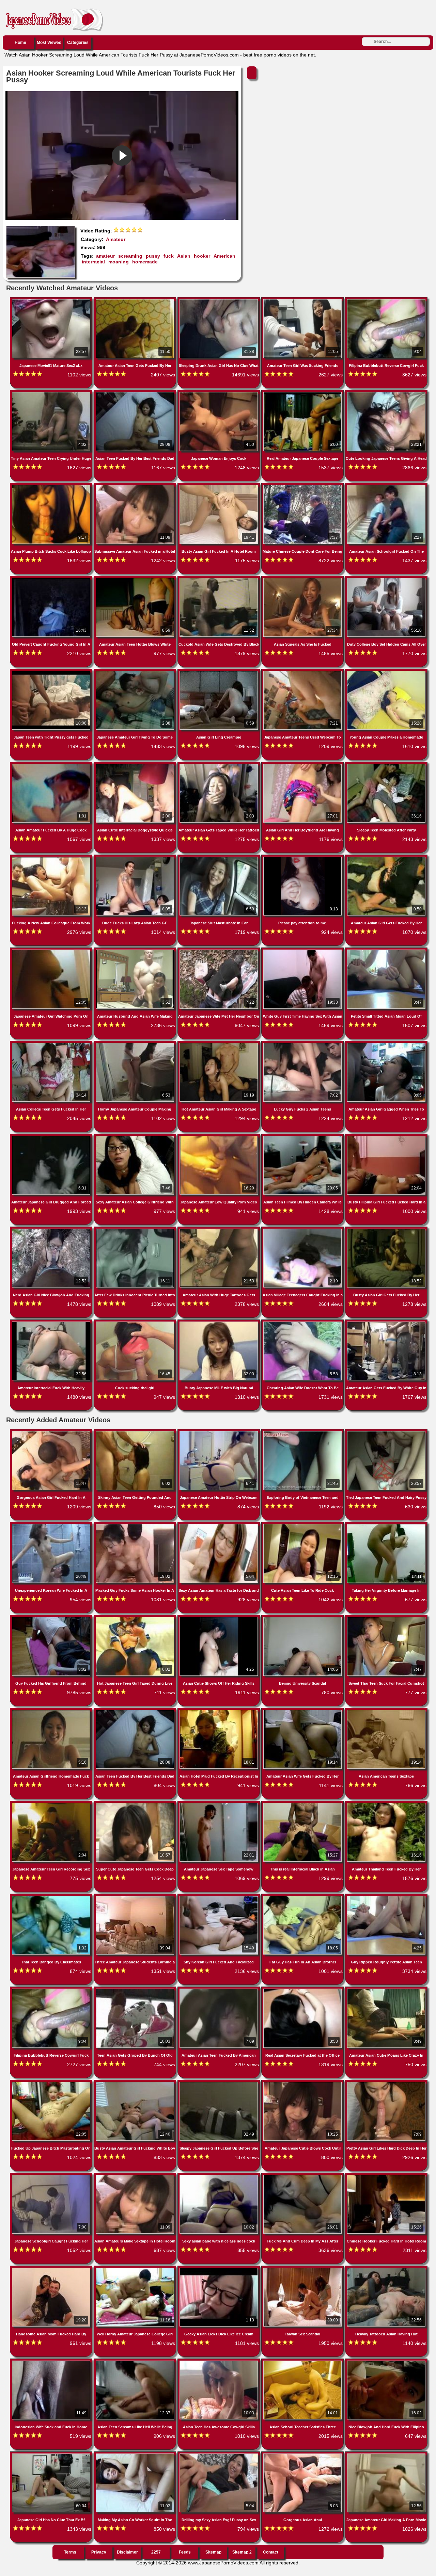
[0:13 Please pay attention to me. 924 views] (303, 858)
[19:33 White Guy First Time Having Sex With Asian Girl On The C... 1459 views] (303, 951)
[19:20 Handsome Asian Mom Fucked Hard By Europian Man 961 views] (52, 2269)
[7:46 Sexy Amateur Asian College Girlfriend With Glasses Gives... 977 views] (136, 1137)
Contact (271, 2552)
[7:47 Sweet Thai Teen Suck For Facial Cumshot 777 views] (386, 1618)
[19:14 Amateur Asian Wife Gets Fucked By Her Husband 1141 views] (303, 1711)
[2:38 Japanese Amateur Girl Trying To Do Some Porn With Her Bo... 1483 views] (136, 672)
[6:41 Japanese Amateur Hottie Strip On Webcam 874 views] (219, 1432)
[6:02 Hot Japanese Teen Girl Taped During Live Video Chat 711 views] (136, 1618)
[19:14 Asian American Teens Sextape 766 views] (386, 1711)
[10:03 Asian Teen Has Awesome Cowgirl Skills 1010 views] (219, 2362)
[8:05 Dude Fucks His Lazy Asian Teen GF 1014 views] (136, 858)
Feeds (185, 2552)
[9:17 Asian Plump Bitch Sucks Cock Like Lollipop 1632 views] (52, 486)
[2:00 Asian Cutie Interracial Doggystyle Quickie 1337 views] (136, 765)
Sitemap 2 (242, 2552)
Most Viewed (49, 43)
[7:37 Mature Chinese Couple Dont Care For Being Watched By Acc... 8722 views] (303, 486)
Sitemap (213, 2552)
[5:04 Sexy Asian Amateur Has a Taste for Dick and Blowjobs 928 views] (219, 1525)
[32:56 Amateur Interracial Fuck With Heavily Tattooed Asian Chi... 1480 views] (52, 1323)
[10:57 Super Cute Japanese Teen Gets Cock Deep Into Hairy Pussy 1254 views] (136, 1804)
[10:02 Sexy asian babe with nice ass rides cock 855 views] (219, 2176)
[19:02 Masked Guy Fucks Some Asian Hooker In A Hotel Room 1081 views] (136, 1525)
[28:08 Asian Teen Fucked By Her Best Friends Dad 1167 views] (136, 393)
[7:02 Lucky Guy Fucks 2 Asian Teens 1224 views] (303, 1044)
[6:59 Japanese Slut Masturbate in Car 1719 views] (219, 858)
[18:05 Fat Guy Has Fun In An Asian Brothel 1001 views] (303, 1897)
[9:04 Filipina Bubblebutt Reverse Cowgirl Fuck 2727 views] (52, 1990)
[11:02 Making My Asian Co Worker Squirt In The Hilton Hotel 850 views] (136, 2455)
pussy (153, 256)
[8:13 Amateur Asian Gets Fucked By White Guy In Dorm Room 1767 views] (386, 1323)
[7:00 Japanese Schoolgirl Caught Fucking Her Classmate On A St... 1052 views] (52, 2176)
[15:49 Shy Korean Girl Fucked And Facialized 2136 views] (219, 1897)
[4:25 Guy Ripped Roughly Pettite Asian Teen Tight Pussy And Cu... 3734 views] (386, 1897)
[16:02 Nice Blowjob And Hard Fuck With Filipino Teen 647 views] (386, 2362)
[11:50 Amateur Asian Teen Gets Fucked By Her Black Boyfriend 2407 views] (136, 301)
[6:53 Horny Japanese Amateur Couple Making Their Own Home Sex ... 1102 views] (136, 1044)
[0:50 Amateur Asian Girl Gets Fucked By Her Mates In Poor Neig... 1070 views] (386, 858)
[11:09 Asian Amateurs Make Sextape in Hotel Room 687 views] (136, 2176)
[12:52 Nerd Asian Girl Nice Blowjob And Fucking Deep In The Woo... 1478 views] (52, 1230)
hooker (202, 256)
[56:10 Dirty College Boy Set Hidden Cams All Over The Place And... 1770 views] (386, 579)
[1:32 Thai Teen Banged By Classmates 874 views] (52, 1897)
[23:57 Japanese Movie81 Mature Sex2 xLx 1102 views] (52, 301)
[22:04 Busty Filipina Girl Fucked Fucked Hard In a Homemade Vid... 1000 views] (386, 1137)
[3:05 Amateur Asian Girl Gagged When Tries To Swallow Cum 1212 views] (386, 1044)
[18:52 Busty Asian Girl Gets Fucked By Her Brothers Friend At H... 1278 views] (386, 1230)
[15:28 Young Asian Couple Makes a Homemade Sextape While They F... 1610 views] (386, 672)
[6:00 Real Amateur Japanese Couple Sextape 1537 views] (303, 393)
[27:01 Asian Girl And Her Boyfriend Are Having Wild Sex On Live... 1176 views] (303, 765)
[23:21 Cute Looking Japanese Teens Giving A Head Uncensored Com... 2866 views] (386, 393)
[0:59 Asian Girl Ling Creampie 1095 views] (219, 672)
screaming (130, 256)
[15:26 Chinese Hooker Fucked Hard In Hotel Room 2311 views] (386, 2176)
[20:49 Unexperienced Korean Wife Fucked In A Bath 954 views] (52, 1525)
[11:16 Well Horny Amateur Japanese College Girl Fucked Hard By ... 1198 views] (136, 2269)
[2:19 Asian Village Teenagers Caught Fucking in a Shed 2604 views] (303, 1230)
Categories (78, 43)
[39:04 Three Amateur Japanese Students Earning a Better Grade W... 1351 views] (136, 1897)
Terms (70, 2552)
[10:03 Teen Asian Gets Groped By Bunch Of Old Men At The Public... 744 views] (136, 1990)
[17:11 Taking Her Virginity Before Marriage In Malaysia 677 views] (386, 1525)
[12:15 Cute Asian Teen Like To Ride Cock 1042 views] (303, 1525)
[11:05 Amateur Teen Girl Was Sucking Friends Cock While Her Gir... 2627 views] (303, 301)
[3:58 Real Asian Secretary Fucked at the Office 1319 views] (303, 1990)
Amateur (116, 239)
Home (20, 43)
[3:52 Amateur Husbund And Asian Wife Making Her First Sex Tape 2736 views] (136, 951)
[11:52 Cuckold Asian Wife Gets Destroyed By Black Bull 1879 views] (219, 579)
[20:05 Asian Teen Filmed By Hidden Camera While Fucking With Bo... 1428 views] (303, 1137)
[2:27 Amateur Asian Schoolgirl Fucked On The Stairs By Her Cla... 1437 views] (386, 486)
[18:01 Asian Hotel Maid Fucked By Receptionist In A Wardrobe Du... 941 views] (219, 1711)
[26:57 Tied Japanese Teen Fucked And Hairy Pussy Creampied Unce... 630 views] (386, 1432)
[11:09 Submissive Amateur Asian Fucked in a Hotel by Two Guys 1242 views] (136, 486)
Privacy (99, 2552)
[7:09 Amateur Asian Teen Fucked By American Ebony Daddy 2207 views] (219, 1990)
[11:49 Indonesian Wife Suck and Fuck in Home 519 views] (52, 2362)
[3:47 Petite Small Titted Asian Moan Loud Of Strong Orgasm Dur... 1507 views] (386, 951)
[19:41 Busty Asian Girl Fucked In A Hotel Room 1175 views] (219, 486)
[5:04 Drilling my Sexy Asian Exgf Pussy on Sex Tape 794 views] (219, 2455)
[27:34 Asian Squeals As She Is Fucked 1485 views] (303, 579)
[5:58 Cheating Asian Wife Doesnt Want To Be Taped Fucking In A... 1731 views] (303, 1323)
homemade (145, 262)
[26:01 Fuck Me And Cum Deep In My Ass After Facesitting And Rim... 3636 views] (303, 2176)
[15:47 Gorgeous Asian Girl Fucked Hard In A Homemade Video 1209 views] (52, 1432)
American (224, 256)
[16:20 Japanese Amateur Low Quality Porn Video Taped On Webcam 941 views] (219, 1137)
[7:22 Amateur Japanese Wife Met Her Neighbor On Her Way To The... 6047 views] (219, 951)
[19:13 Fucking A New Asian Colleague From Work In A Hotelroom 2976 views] (52, 858)
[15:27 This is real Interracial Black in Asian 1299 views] (303, 1804)
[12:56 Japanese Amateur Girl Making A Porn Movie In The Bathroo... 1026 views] (386, 2455)
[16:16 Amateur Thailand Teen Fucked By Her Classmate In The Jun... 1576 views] (386, 1804)
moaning (119, 262)
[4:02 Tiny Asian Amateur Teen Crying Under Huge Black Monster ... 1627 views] (52, 393)
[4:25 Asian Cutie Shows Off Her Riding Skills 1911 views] (219, 1618)
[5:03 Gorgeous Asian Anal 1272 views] (303, 2455)
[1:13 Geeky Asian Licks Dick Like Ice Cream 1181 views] (219, 2269)
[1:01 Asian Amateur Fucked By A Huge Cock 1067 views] (52, 765)
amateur (105, 256)
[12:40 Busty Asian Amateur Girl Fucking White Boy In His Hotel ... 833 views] (136, 2083)
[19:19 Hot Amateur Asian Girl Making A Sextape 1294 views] (219, 1044)
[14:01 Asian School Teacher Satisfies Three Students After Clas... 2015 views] (303, 2362)
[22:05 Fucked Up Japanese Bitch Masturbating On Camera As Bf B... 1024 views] (52, 2083)
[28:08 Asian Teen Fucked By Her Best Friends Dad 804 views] (136, 1711)
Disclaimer (127, 2552)
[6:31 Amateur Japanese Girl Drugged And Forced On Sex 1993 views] (52, 1137)
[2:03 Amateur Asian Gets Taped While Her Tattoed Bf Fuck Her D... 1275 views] (219, 765)
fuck (169, 256)
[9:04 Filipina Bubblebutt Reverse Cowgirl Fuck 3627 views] (386, 301)
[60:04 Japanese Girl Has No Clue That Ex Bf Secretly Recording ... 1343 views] (52, 2455)
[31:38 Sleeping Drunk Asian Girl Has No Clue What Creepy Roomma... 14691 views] (219, 301)
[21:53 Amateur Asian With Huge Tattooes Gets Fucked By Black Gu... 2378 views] (219, 1230)
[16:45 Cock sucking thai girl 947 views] (136, 1323)
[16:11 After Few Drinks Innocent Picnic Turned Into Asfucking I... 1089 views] (136, 1230)
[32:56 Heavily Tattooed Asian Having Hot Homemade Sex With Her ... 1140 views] (386, 2269)
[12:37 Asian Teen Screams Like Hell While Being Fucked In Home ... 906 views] (136, 2362)
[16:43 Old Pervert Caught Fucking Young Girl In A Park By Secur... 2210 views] (52, 579)
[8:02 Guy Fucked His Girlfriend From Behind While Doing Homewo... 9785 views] (52, 1618)
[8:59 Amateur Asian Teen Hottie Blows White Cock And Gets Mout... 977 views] (136, 579)
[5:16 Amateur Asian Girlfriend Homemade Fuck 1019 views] (52, 1711)
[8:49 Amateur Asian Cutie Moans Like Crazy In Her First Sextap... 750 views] (386, 1990)
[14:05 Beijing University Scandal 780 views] (303, 1618)
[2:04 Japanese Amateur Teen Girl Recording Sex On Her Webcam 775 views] (52, 1804)
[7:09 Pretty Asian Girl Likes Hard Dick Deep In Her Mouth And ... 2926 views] (386, 2083)
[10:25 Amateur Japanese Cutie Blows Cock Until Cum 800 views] (303, 2083)
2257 (156, 2552)
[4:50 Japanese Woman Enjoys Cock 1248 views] (219, 393)
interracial (93, 262)
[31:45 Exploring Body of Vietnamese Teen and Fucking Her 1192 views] (303, 1432)
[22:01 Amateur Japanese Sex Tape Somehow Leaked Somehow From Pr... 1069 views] (219, 1804)
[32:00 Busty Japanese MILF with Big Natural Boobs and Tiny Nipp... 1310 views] (219, 1323)
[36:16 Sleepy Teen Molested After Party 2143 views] (386, 765)
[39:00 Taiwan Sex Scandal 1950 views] (303, 2269)
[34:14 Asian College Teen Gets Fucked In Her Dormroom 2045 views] (52, 1044)
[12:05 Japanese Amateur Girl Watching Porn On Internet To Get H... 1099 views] (52, 951)
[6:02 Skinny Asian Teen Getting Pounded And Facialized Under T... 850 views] (136, 1432)
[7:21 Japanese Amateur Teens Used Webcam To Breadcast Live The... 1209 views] (303, 672)
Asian (184, 256)
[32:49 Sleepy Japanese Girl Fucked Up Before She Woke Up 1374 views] (219, 2083)
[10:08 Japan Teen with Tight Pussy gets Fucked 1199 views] (52, 672)
